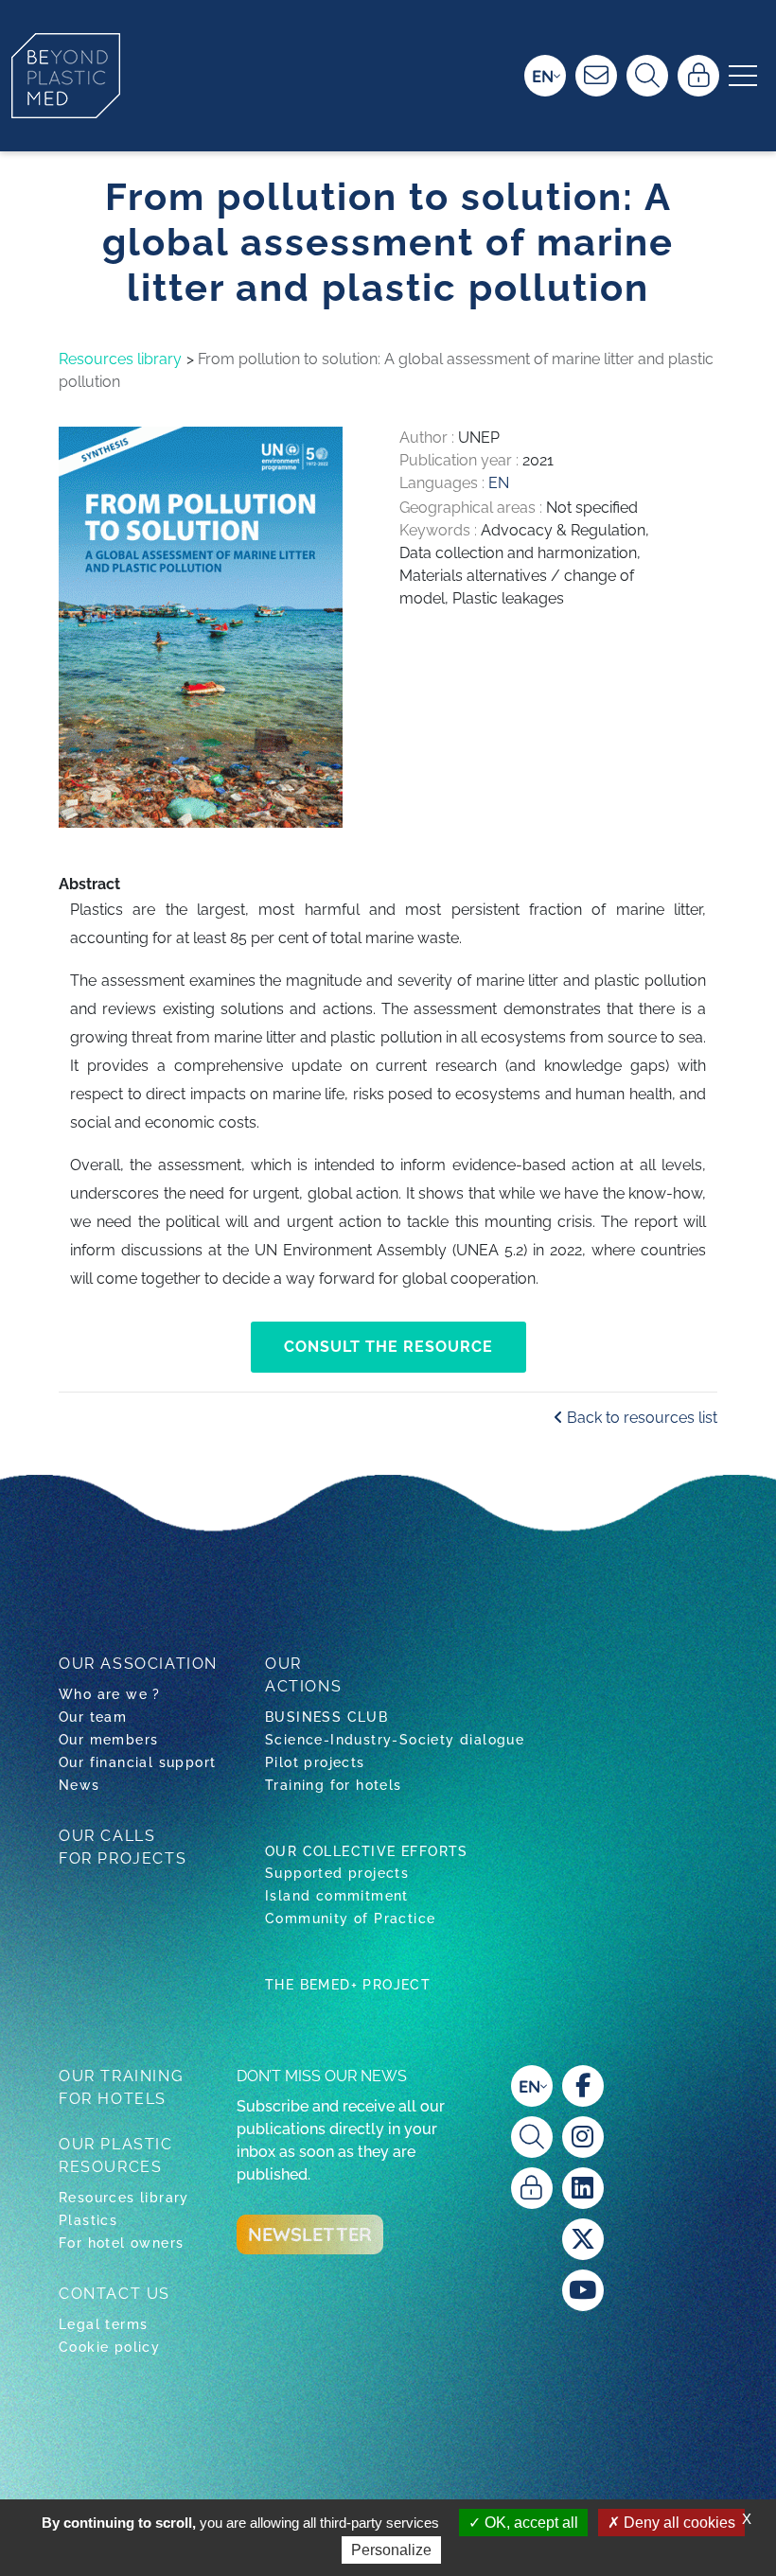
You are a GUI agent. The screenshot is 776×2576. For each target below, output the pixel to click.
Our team (93, 1717)
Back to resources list (640, 1418)
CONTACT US (115, 2294)
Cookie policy (109, 2347)
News (79, 1785)
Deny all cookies (678, 2523)
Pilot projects (315, 1762)
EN (543, 76)
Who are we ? (110, 1694)
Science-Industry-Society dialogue (395, 1740)
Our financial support (137, 1762)
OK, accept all (529, 2523)
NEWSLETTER (310, 2234)
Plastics (88, 2220)
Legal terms (103, 2324)
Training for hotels (334, 1785)
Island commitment (337, 1896)
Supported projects (337, 1873)
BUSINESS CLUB (326, 1717)
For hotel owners (121, 2243)
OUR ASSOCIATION (138, 1664)
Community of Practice (350, 1919)
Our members (108, 1740)
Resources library (120, 359)
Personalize (391, 2550)
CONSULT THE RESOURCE (388, 1347)
